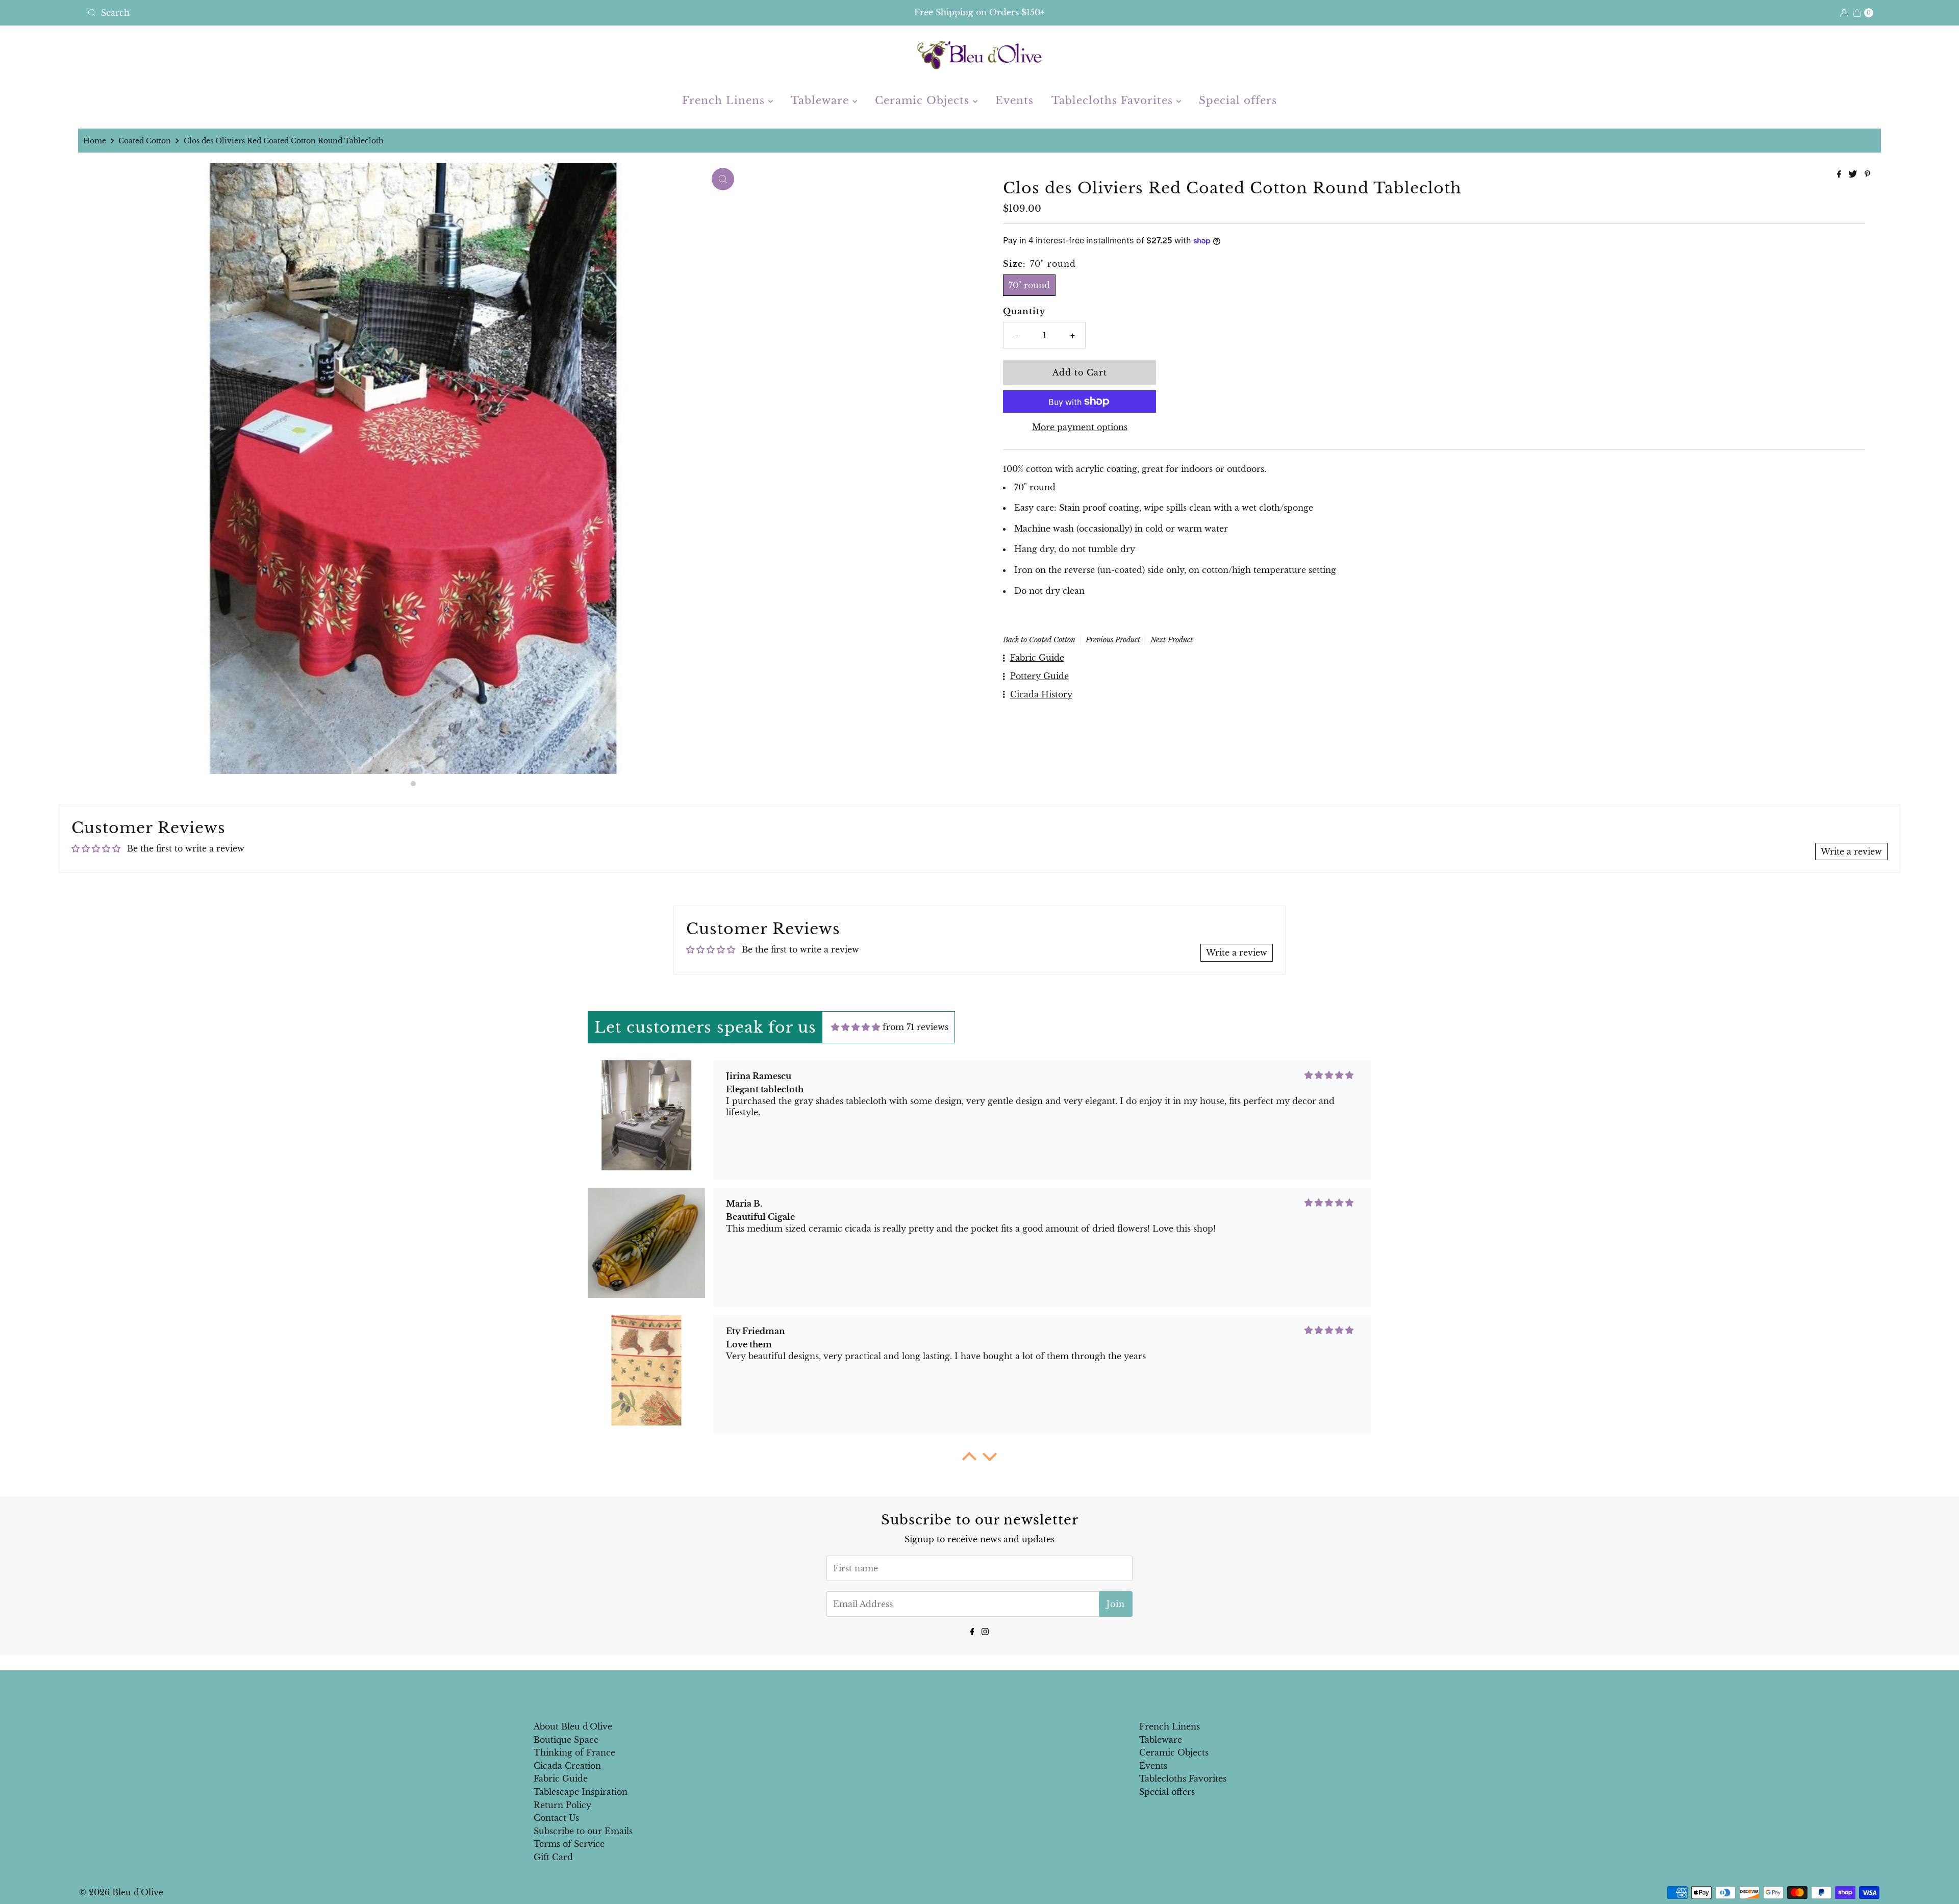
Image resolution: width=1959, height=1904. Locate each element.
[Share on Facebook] (1840, 174)
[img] (856, 1027)
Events (1014, 101)
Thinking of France (574, 1752)
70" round (1029, 285)
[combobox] (379, 13)
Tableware (822, 101)
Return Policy (562, 1805)
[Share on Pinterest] (1867, 174)
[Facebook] (972, 1631)
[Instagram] (985, 1631)
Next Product (1172, 640)
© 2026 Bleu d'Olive (121, 1892)
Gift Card (553, 1857)
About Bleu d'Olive (573, 1726)
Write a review (1851, 851)
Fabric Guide (561, 1778)
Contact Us (556, 1818)
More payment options (1080, 427)
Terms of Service (569, 1844)
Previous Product (1113, 640)
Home (95, 141)
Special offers (1238, 101)
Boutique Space (566, 1740)
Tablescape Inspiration (581, 1792)
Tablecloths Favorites (1114, 101)
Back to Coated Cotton (1039, 640)
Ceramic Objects (924, 101)
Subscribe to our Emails (583, 1831)
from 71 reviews (915, 1027)
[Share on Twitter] (1854, 174)
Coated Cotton (145, 141)
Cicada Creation (567, 1766)
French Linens (725, 101)
